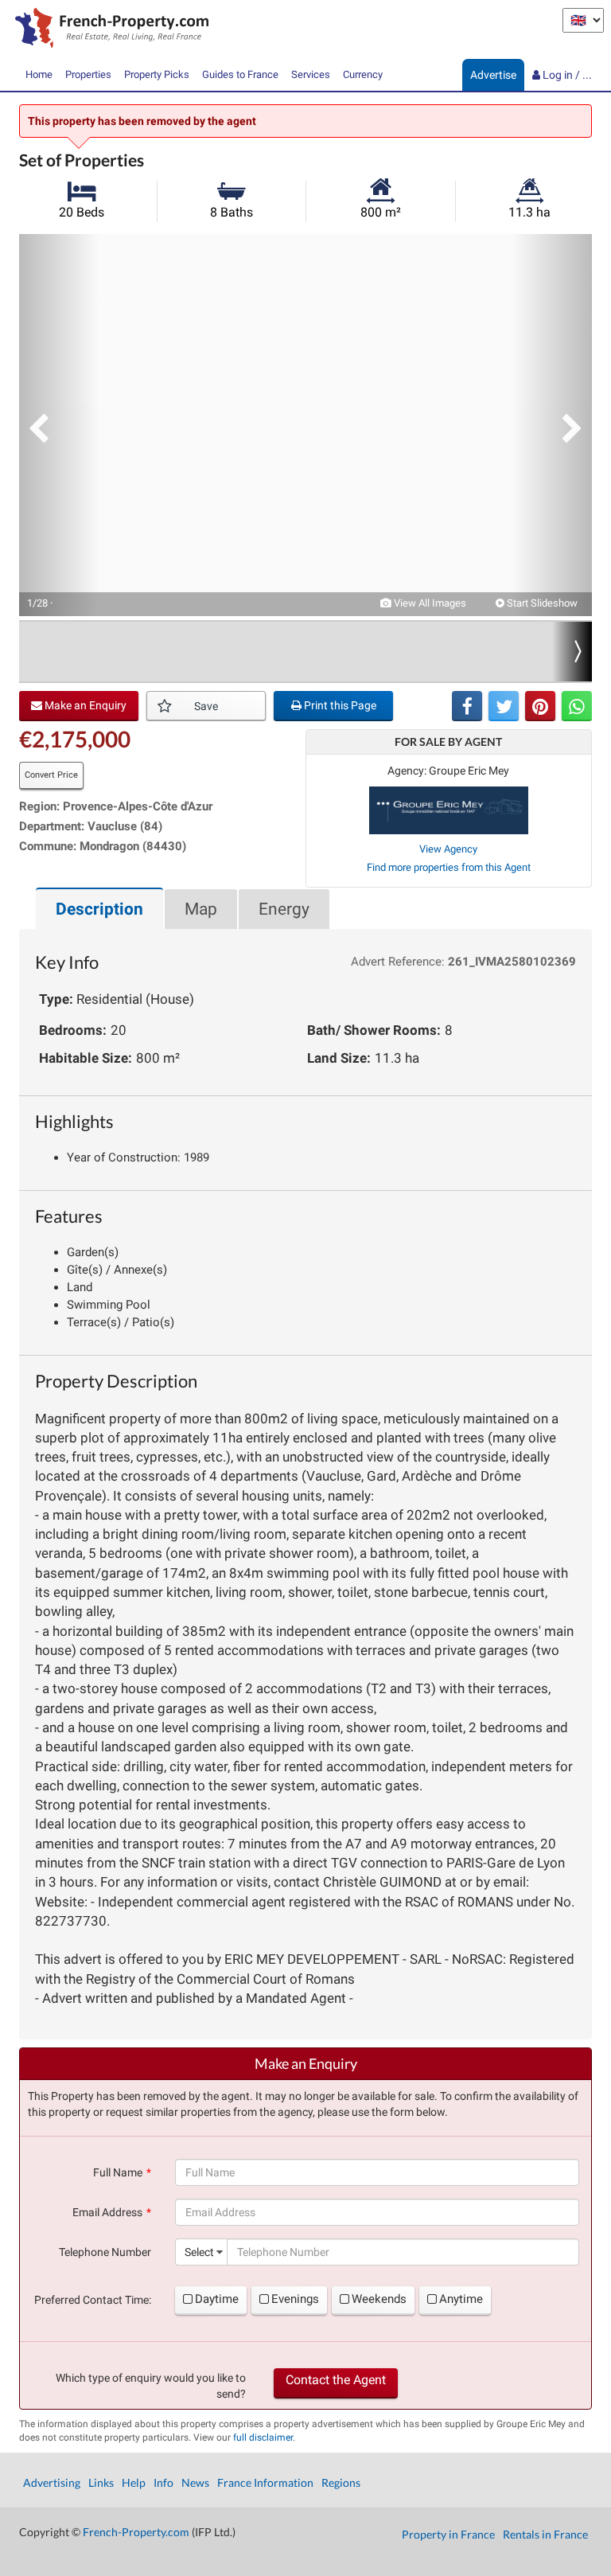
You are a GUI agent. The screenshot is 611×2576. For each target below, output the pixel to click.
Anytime (461, 2299)
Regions (341, 2482)
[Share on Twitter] (504, 706)
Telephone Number (105, 2252)
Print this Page (339, 705)
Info (163, 2482)
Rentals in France (545, 2534)
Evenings (295, 2299)
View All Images (429, 603)
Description (99, 909)
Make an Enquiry (84, 705)
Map (201, 909)
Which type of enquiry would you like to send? (151, 2386)
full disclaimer (263, 2437)
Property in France (448, 2534)
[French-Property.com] (108, 29)
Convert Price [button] (51, 775)
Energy (284, 909)
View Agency (448, 849)
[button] (59, 425)
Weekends (379, 2299)
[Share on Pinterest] (540, 706)
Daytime (217, 2299)
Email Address (107, 2212)
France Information (265, 2482)
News (195, 2482)
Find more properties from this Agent (449, 867)
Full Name (118, 2172)
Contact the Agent (336, 2380)
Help (134, 2482)
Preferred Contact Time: (93, 2300)
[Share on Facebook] (467, 706)
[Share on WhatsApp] (577, 706)
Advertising (52, 2482)
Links (101, 2482)
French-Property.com (136, 2532)
